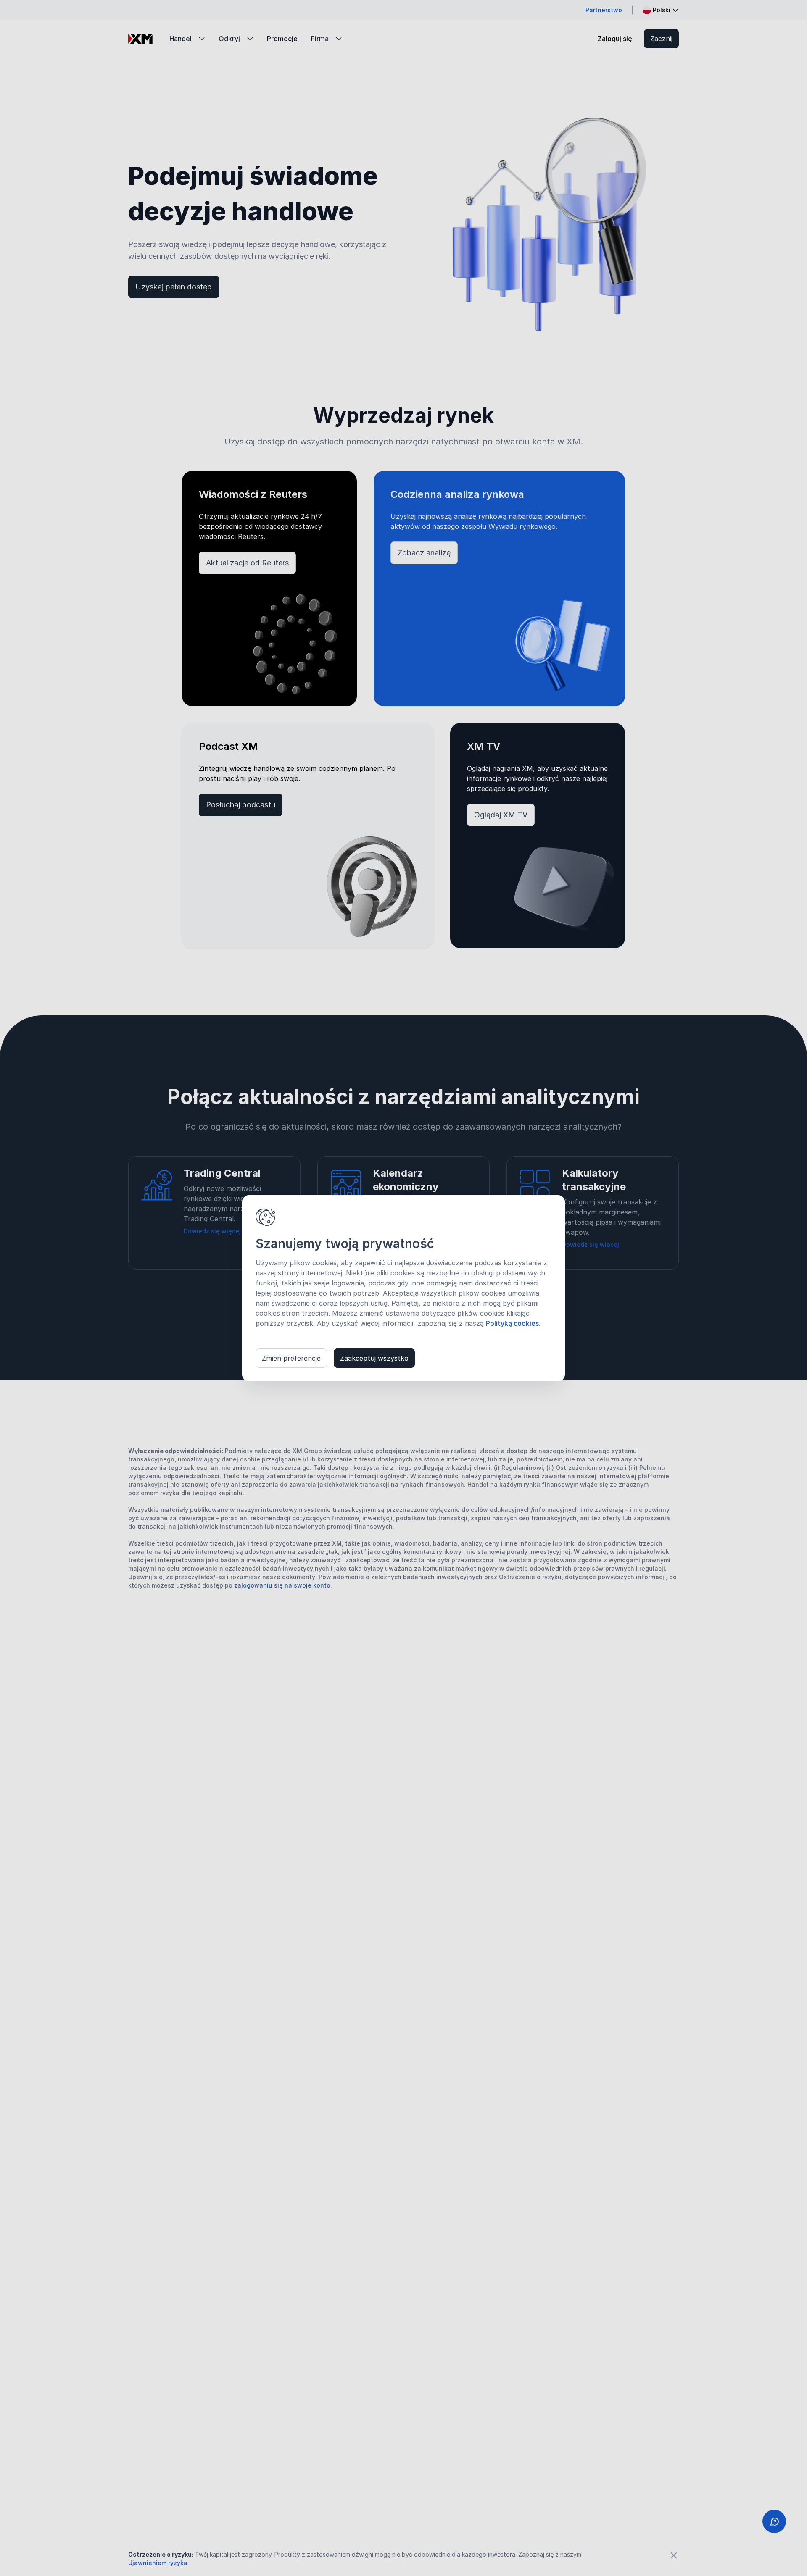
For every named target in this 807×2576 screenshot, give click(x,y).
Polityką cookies (512, 1323)
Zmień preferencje (291, 1358)
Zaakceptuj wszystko (374, 1358)
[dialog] (403, 1288)
